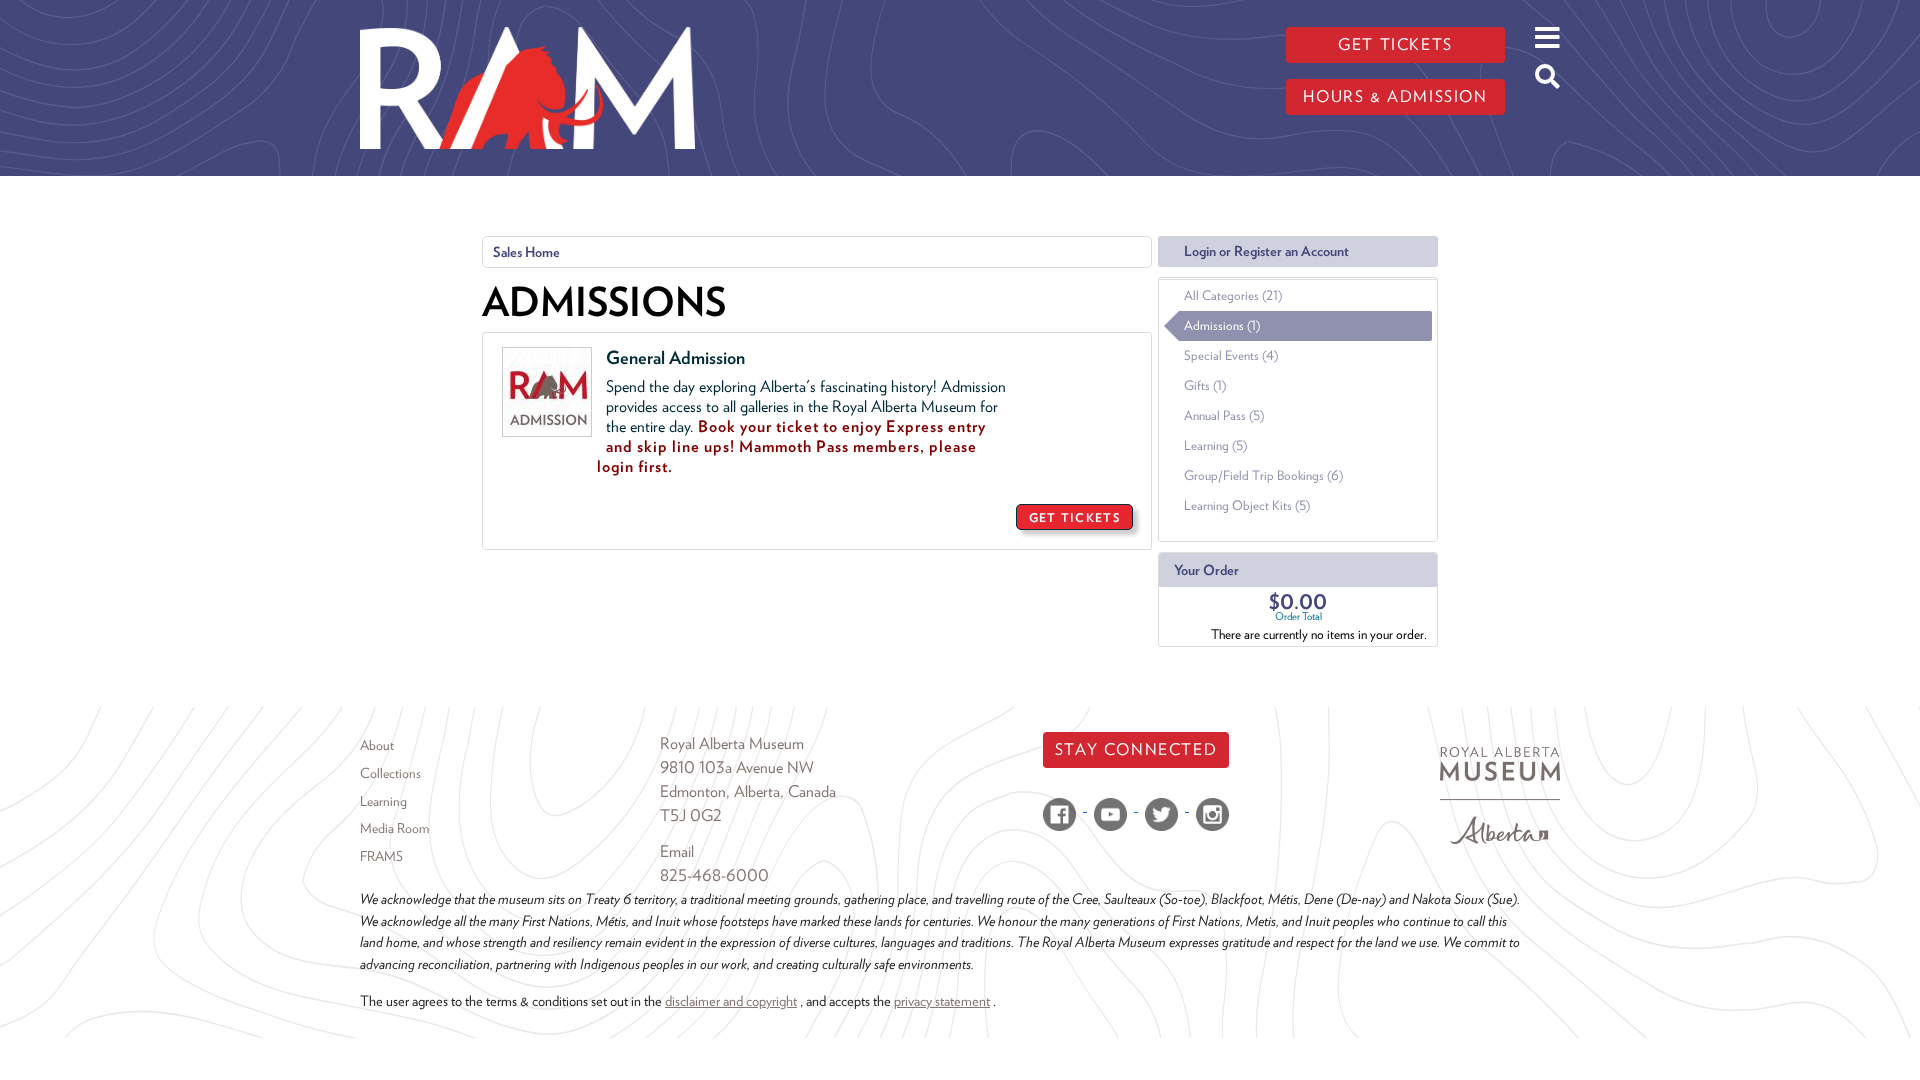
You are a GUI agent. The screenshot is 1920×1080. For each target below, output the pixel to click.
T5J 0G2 (691, 815)
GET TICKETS (1074, 517)
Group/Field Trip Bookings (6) (1263, 475)
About (377, 745)
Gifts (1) (1205, 385)
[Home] (527, 15)
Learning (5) (1215, 445)
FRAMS (381, 856)
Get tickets (1395, 44)
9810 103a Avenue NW (737, 767)
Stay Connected (1136, 749)
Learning (383, 801)
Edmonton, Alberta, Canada (748, 791)
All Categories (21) (1233, 295)
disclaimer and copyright (731, 1000)
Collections (390, 773)
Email (677, 851)
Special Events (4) (1231, 355)
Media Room (394, 828)
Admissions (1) (1222, 325)
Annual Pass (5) (1224, 415)
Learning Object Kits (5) (1247, 505)
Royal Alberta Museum (732, 743)
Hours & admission (1395, 96)
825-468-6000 (714, 875)
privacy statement (942, 1000)
